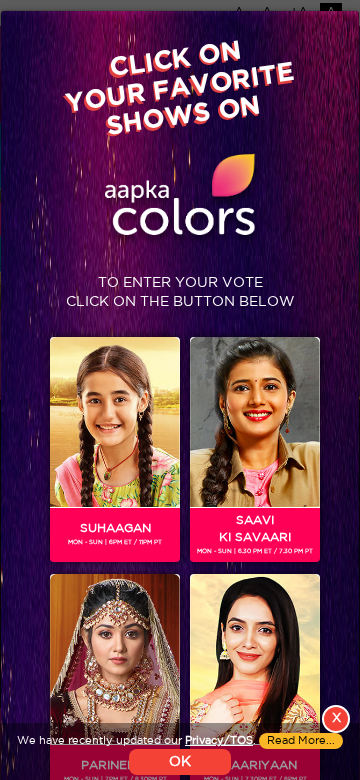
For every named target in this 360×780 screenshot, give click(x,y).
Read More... (301, 741)
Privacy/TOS (219, 741)
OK (180, 762)
